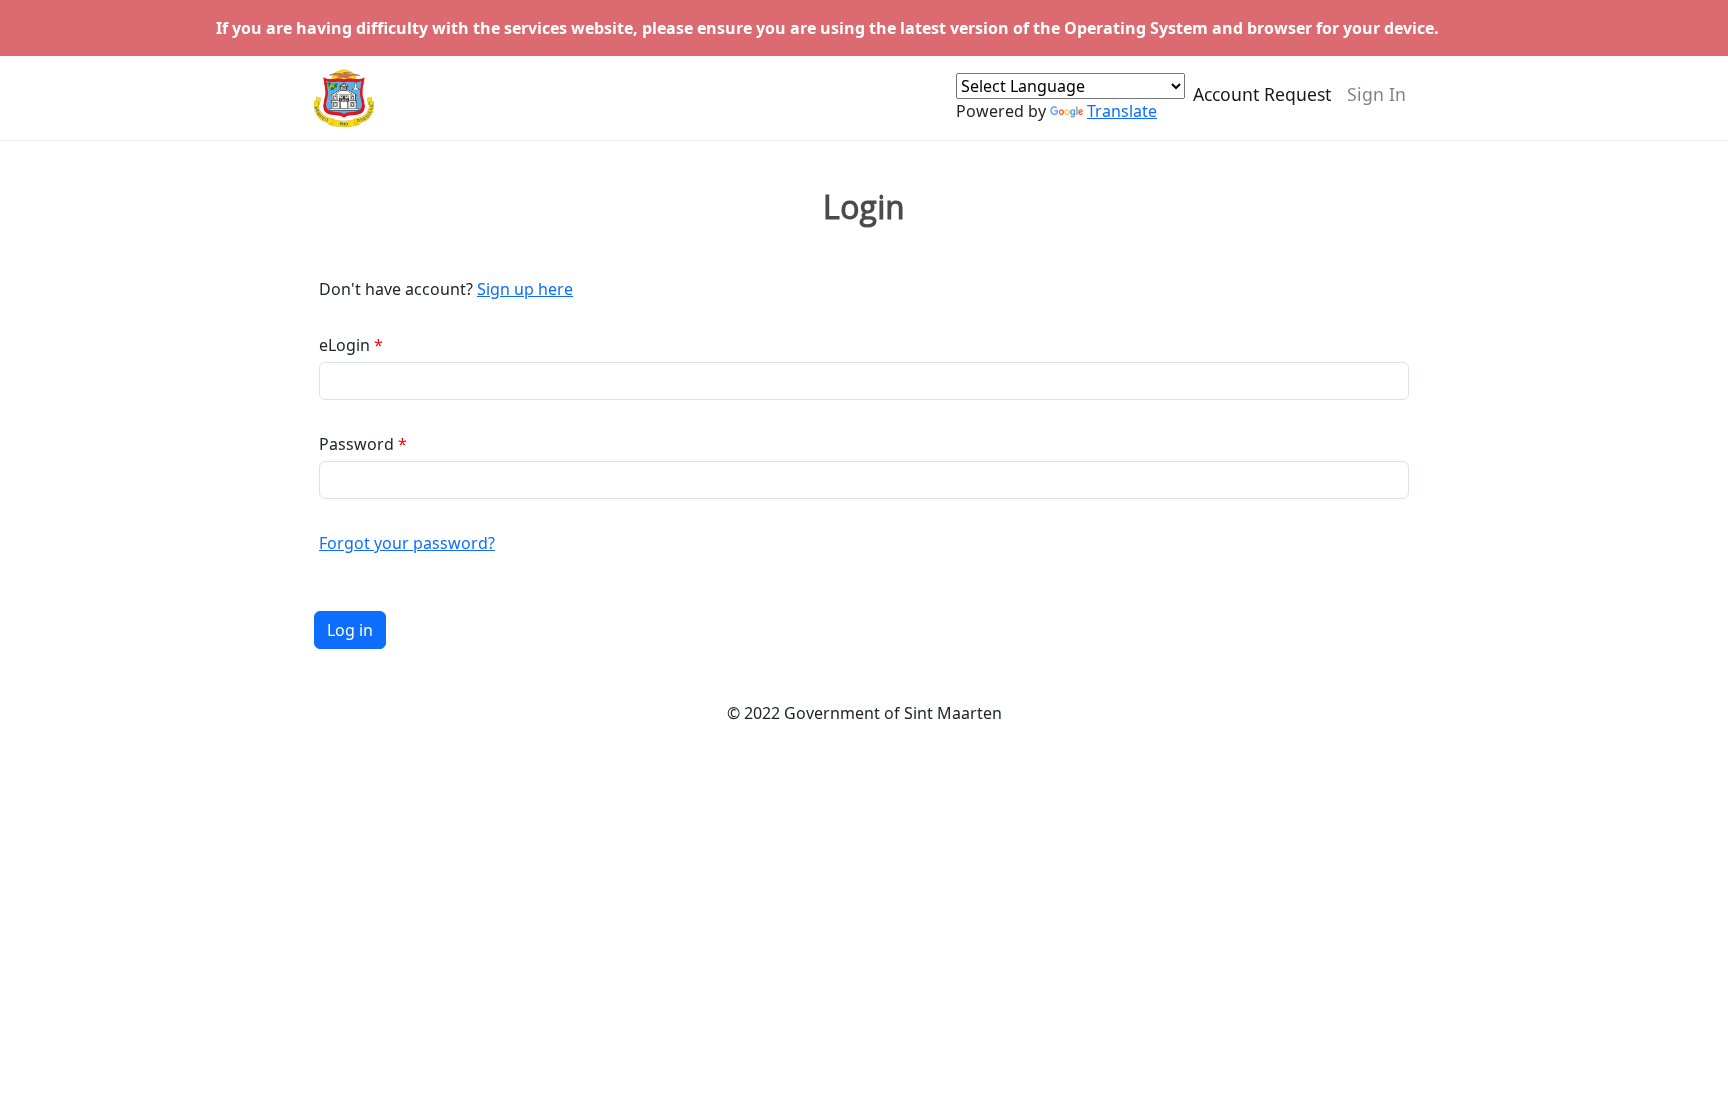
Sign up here (525, 289)
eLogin (344, 345)
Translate (1122, 111)
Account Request (1262, 94)
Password (356, 444)
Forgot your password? (407, 543)
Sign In (1376, 94)
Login (864, 207)
